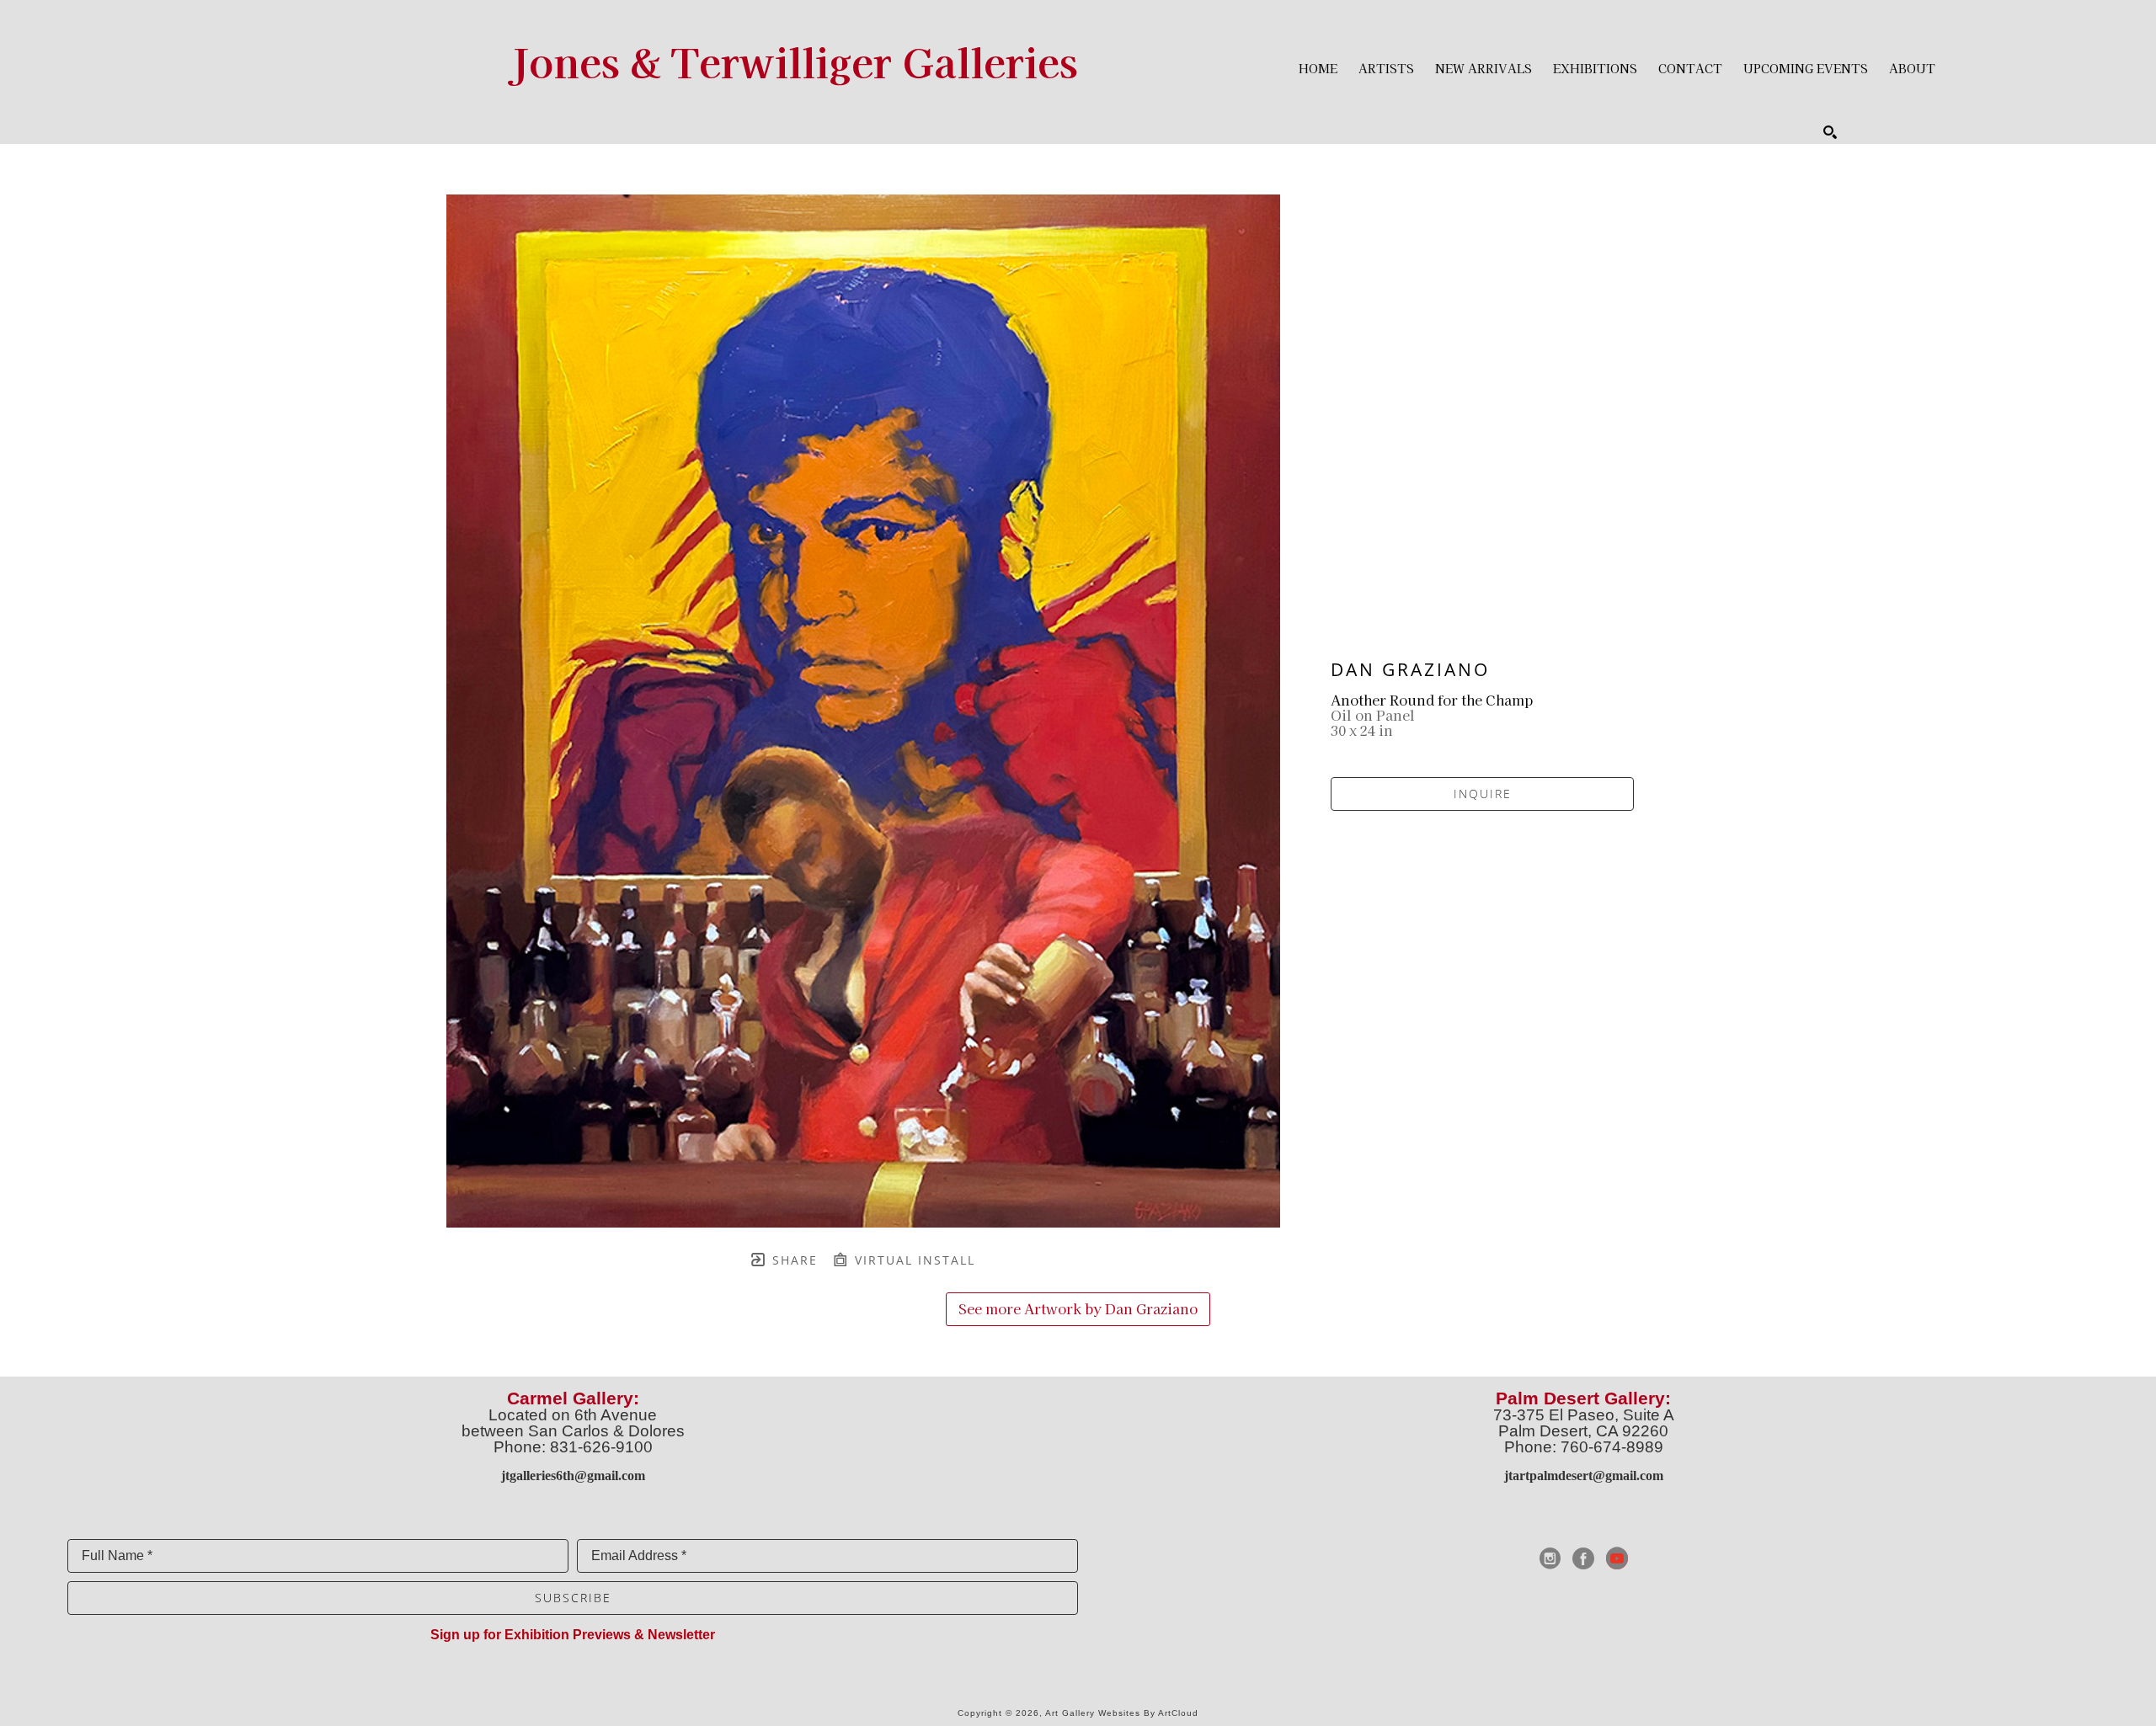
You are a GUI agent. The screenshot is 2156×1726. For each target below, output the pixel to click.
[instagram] (1550, 1558)
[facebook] (1583, 1558)
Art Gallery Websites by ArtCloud (1122, 1713)
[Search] (1830, 132)
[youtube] (1617, 1558)
